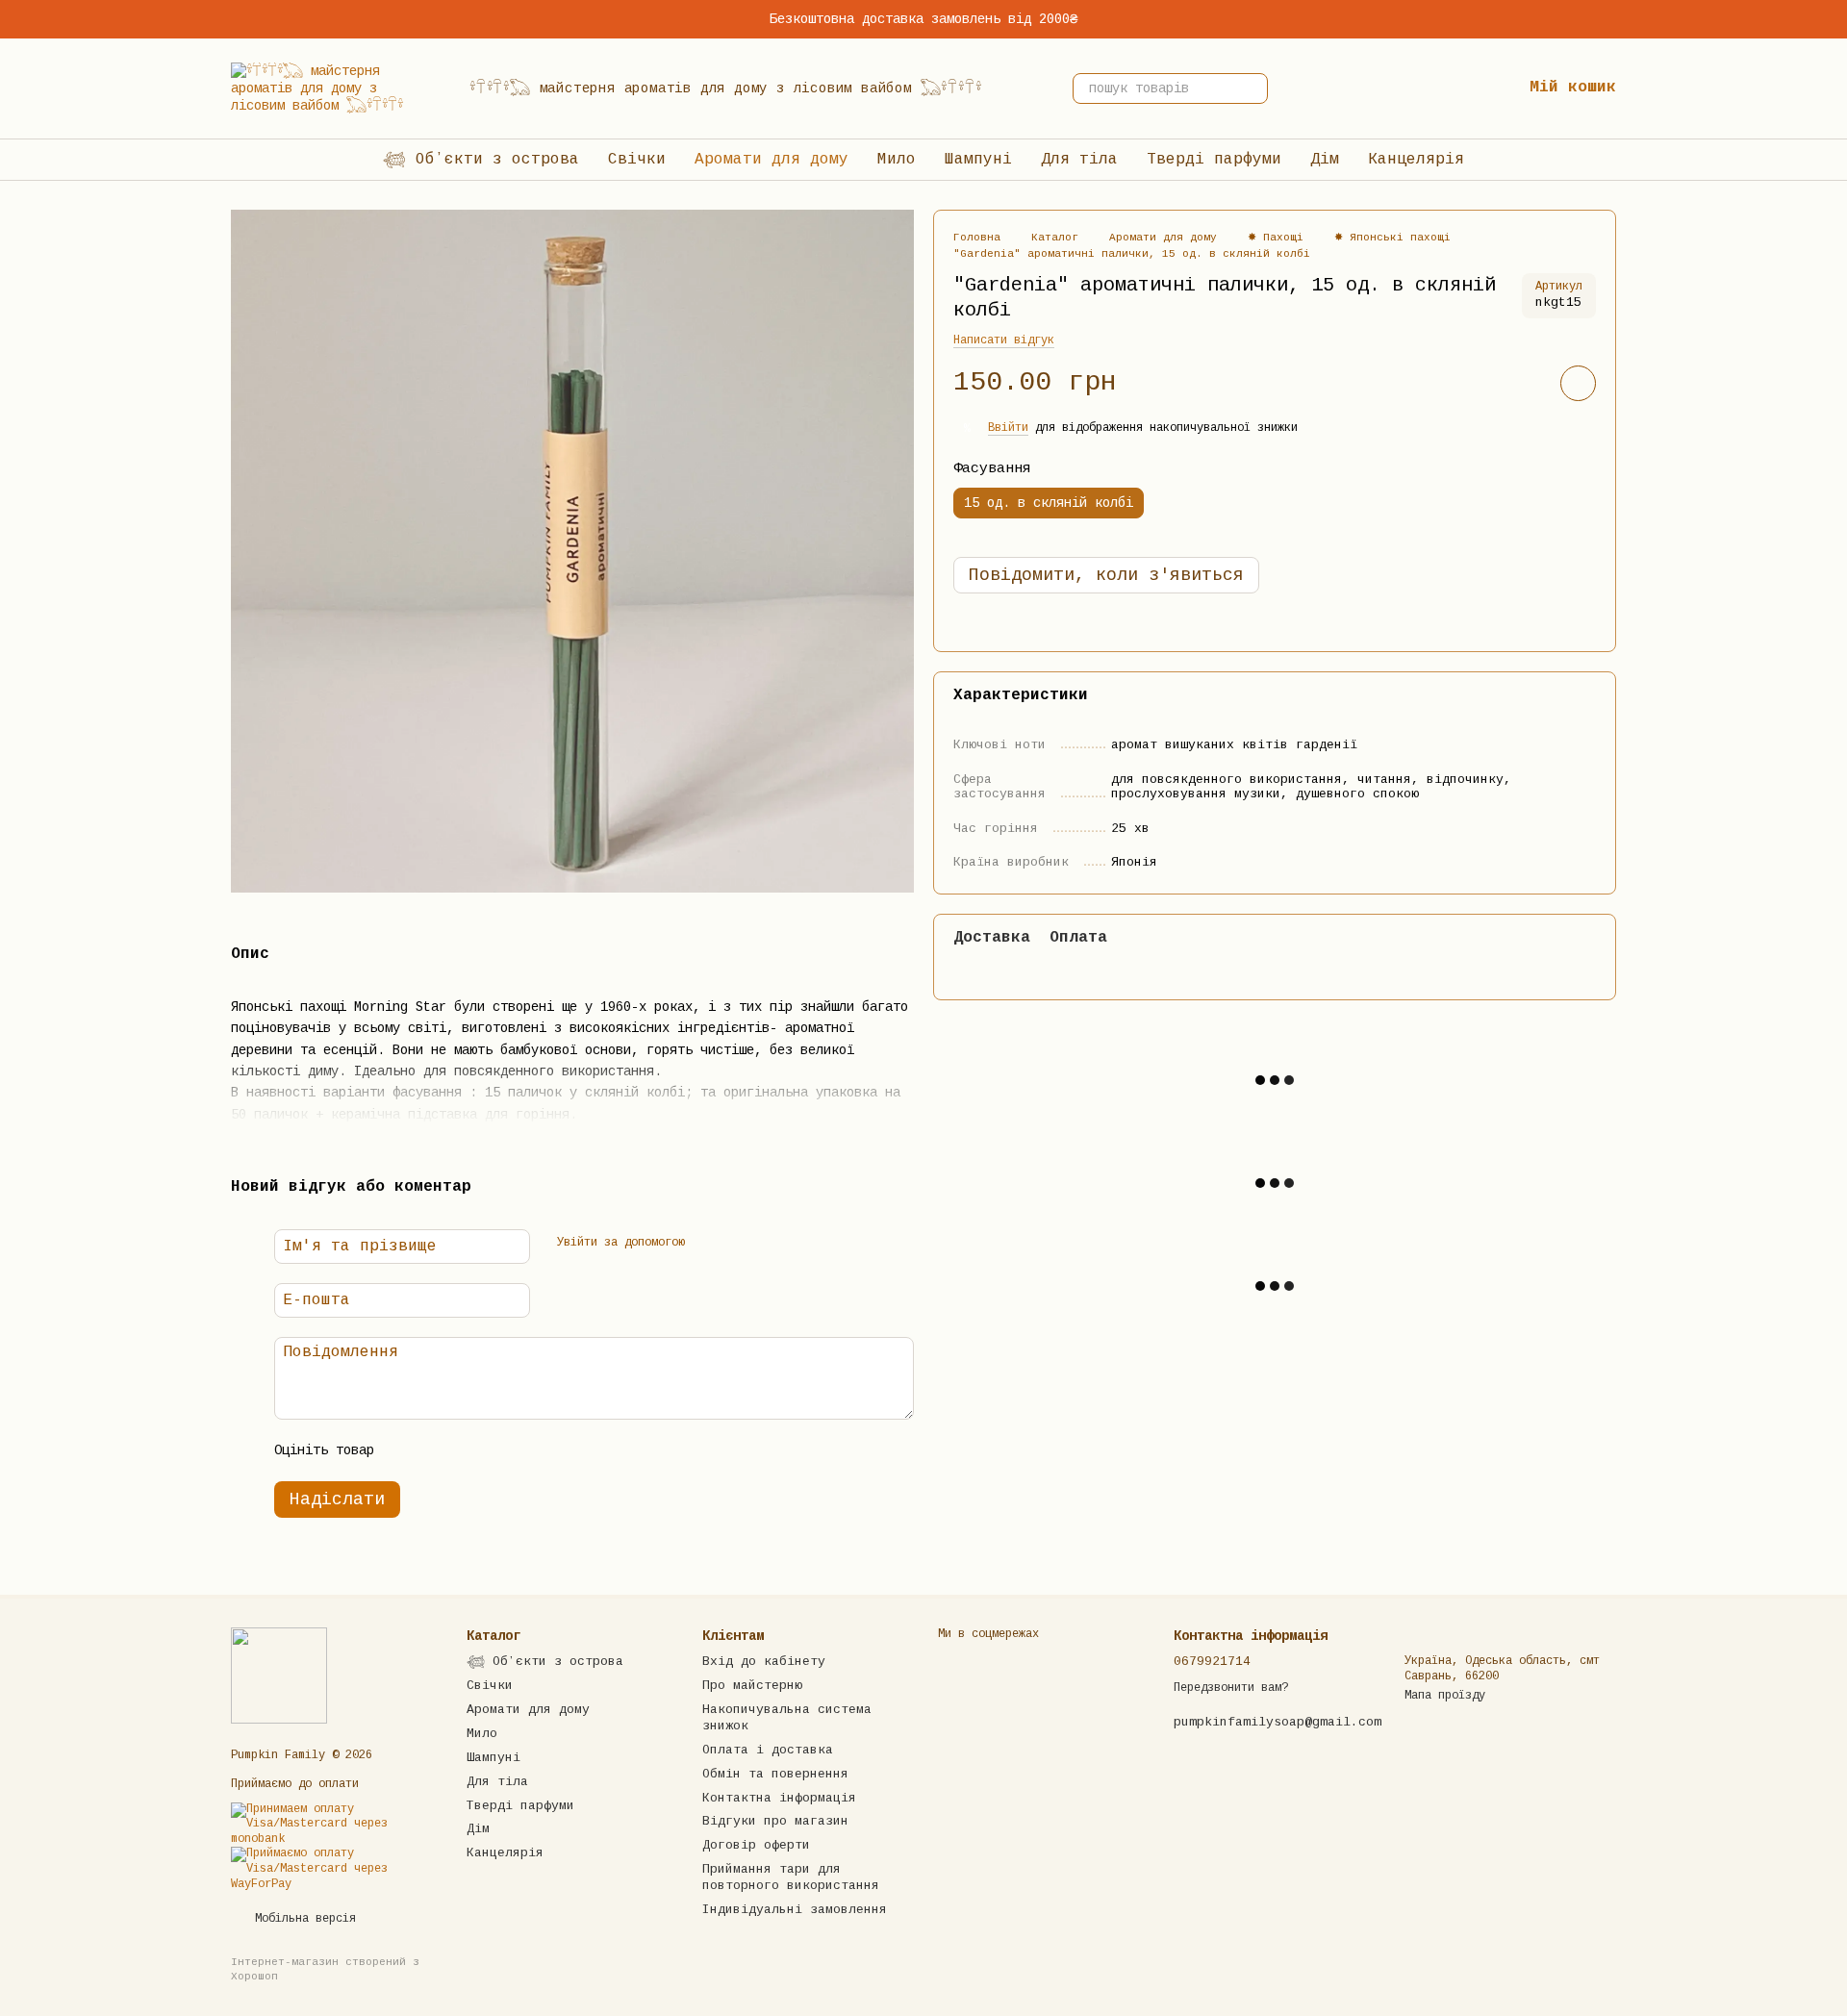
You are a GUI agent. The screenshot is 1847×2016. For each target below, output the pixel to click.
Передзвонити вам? (1231, 1688)
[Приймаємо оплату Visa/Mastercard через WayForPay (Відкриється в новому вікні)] (334, 1870)
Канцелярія (1416, 160)
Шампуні (978, 160)
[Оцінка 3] (471, 1450)
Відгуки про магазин (775, 1821)
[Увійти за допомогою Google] (741, 1244)
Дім (1325, 160)
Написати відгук (1004, 341)
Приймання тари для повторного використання (791, 1877)
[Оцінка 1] (410, 1450)
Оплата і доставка (768, 1750)
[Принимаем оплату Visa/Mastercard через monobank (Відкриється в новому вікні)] (334, 1825)
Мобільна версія (302, 1919)
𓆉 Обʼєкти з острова (481, 160)
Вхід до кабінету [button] (764, 1662)
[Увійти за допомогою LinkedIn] (772, 1244)
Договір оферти (756, 1845)
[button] (1832, 19)
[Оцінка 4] (502, 1450)
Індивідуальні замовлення (795, 1910)
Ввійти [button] (1008, 429)
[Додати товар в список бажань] (1578, 384)
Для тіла (1079, 160)
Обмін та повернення (775, 1774)
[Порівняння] (1383, 88)
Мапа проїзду (1445, 1696)
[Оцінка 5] (533, 1450)
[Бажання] (1445, 88)
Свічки (637, 160)
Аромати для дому (772, 160)
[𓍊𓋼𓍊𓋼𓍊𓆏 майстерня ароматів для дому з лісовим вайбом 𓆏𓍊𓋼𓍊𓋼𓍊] (279, 1676)
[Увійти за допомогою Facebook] (710, 1244)
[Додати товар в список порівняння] (1524, 384)
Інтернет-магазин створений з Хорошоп (325, 1969)
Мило (897, 160)
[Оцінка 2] (441, 1450)
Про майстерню (752, 1686)
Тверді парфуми (1214, 160)
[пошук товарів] (1252, 88)
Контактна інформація (779, 1798)
